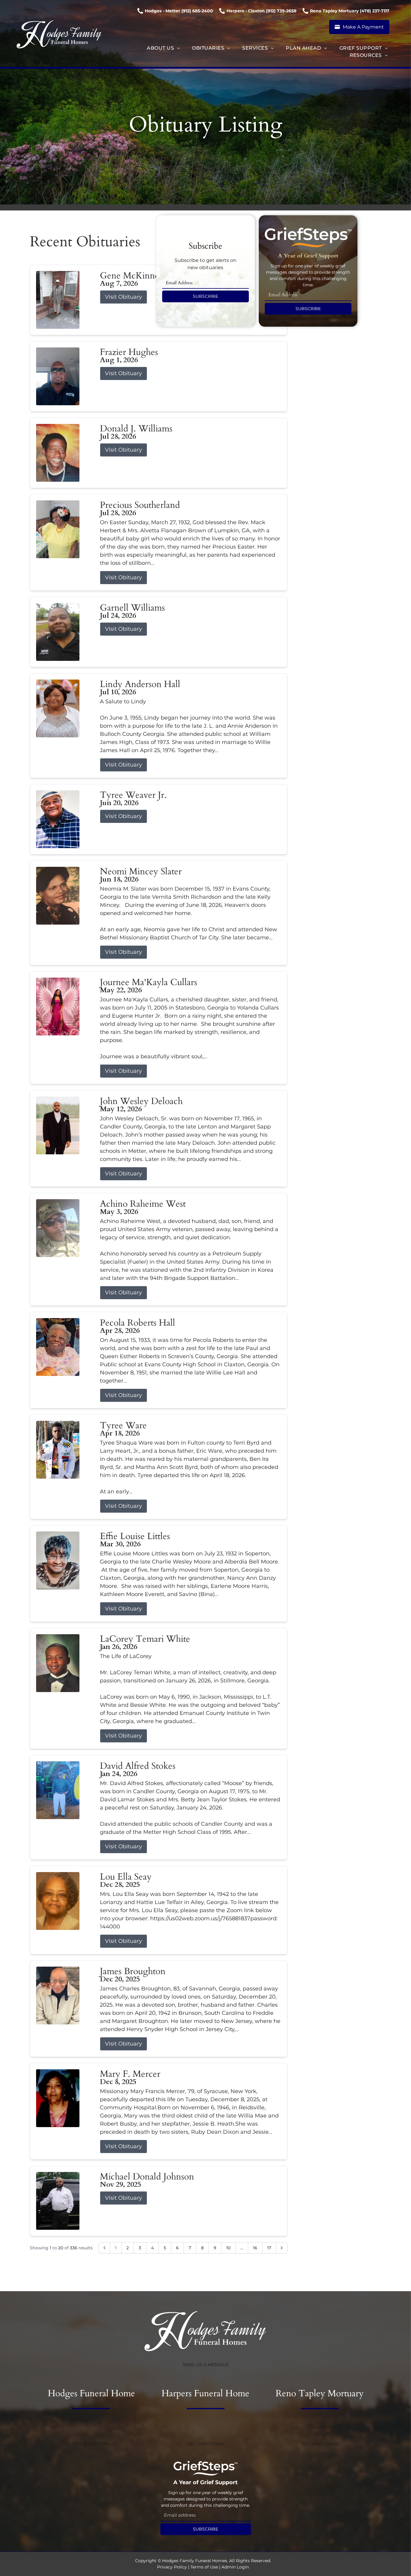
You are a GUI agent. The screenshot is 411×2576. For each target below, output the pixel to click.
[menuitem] (163, 48)
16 (255, 2248)
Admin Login (235, 2567)
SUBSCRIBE (205, 296)
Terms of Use (204, 2567)
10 (228, 2248)
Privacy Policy (172, 2567)
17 (269, 2248)
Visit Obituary (124, 297)
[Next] (282, 2248)
